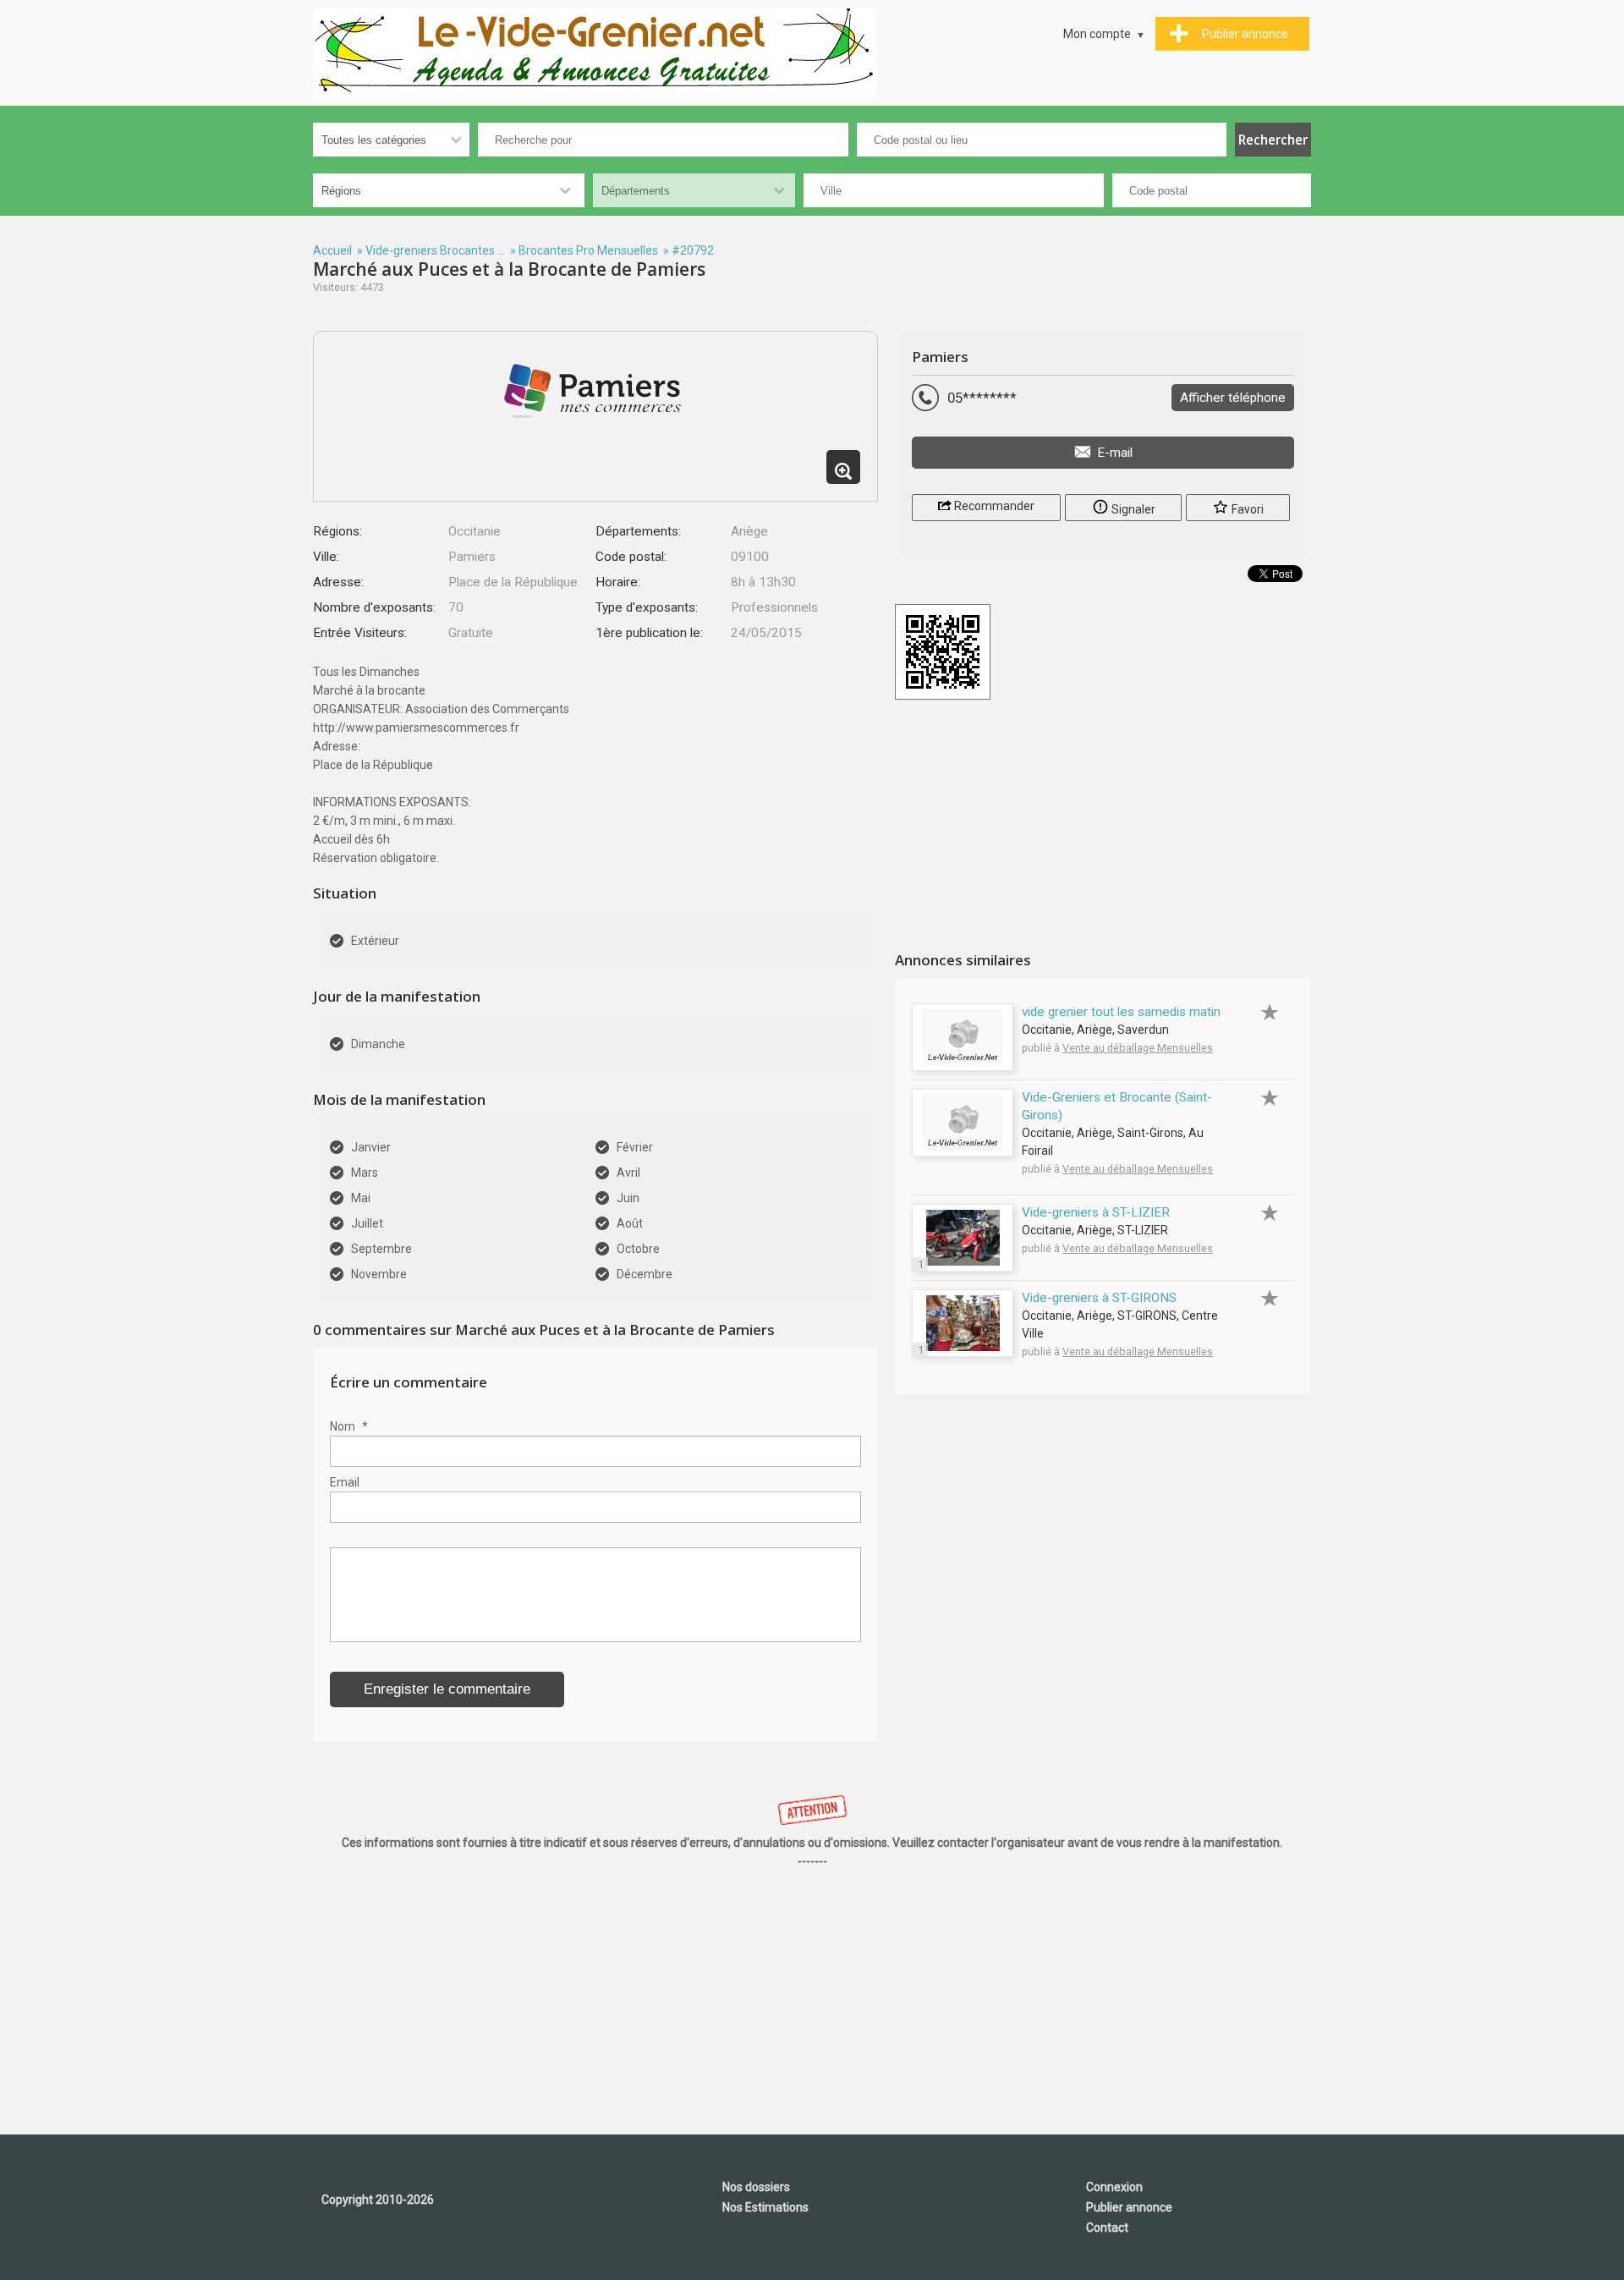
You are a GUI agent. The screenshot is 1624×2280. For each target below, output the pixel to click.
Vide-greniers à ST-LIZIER (1096, 1212)
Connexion (1114, 2187)
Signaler (1132, 509)
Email (345, 1482)
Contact (1107, 2228)
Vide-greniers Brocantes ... (435, 250)
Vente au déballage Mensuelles (1138, 1048)
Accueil (332, 250)
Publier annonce (1129, 2207)
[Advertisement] (1103, 827)
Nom (349, 1426)
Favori (1246, 509)
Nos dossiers (756, 2187)
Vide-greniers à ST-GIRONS (1099, 1298)
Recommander (993, 506)
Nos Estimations (765, 2207)
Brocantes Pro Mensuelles (588, 250)
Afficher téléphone (1233, 398)
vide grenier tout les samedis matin (1121, 1012)
